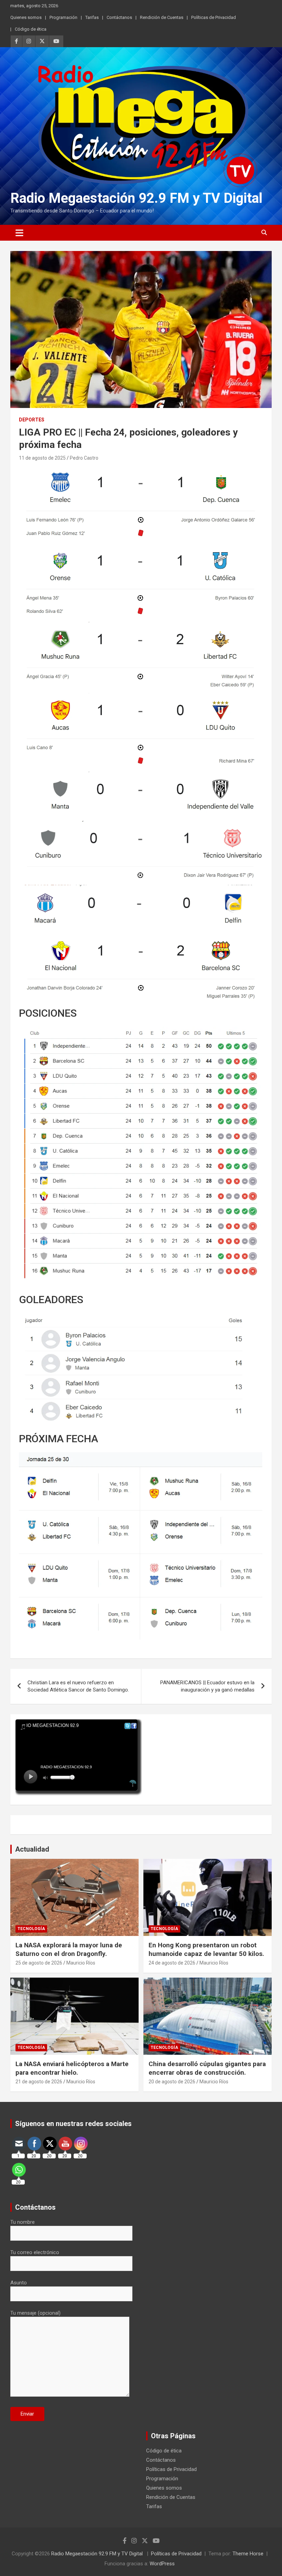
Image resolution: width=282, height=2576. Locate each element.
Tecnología (31, 1929)
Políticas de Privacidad (214, 17)
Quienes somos (26, 17)
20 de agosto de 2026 (172, 2082)
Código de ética (31, 29)
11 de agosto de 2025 (42, 458)
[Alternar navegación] (19, 233)
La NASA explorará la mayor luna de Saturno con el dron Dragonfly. (69, 1949)
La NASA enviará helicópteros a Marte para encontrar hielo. (72, 2068)
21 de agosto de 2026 (39, 2082)
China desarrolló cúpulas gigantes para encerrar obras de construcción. (207, 2068)
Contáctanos (119, 17)
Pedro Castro (84, 458)
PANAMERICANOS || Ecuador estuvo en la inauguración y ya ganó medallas (207, 1686)
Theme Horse (248, 2554)
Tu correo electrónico (35, 2252)
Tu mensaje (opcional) (35, 2313)
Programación (63, 17)
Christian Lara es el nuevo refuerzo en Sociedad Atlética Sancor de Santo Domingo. (78, 1686)
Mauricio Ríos (81, 1963)
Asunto (19, 2283)
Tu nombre (23, 2222)
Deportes (32, 420)
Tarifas (92, 17)
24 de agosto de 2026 (172, 1963)
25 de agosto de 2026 (39, 1963)
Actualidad (32, 1849)
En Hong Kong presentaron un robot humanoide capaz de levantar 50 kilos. (206, 1949)
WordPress (162, 2564)
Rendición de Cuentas (162, 17)
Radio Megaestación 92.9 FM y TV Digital (136, 198)
